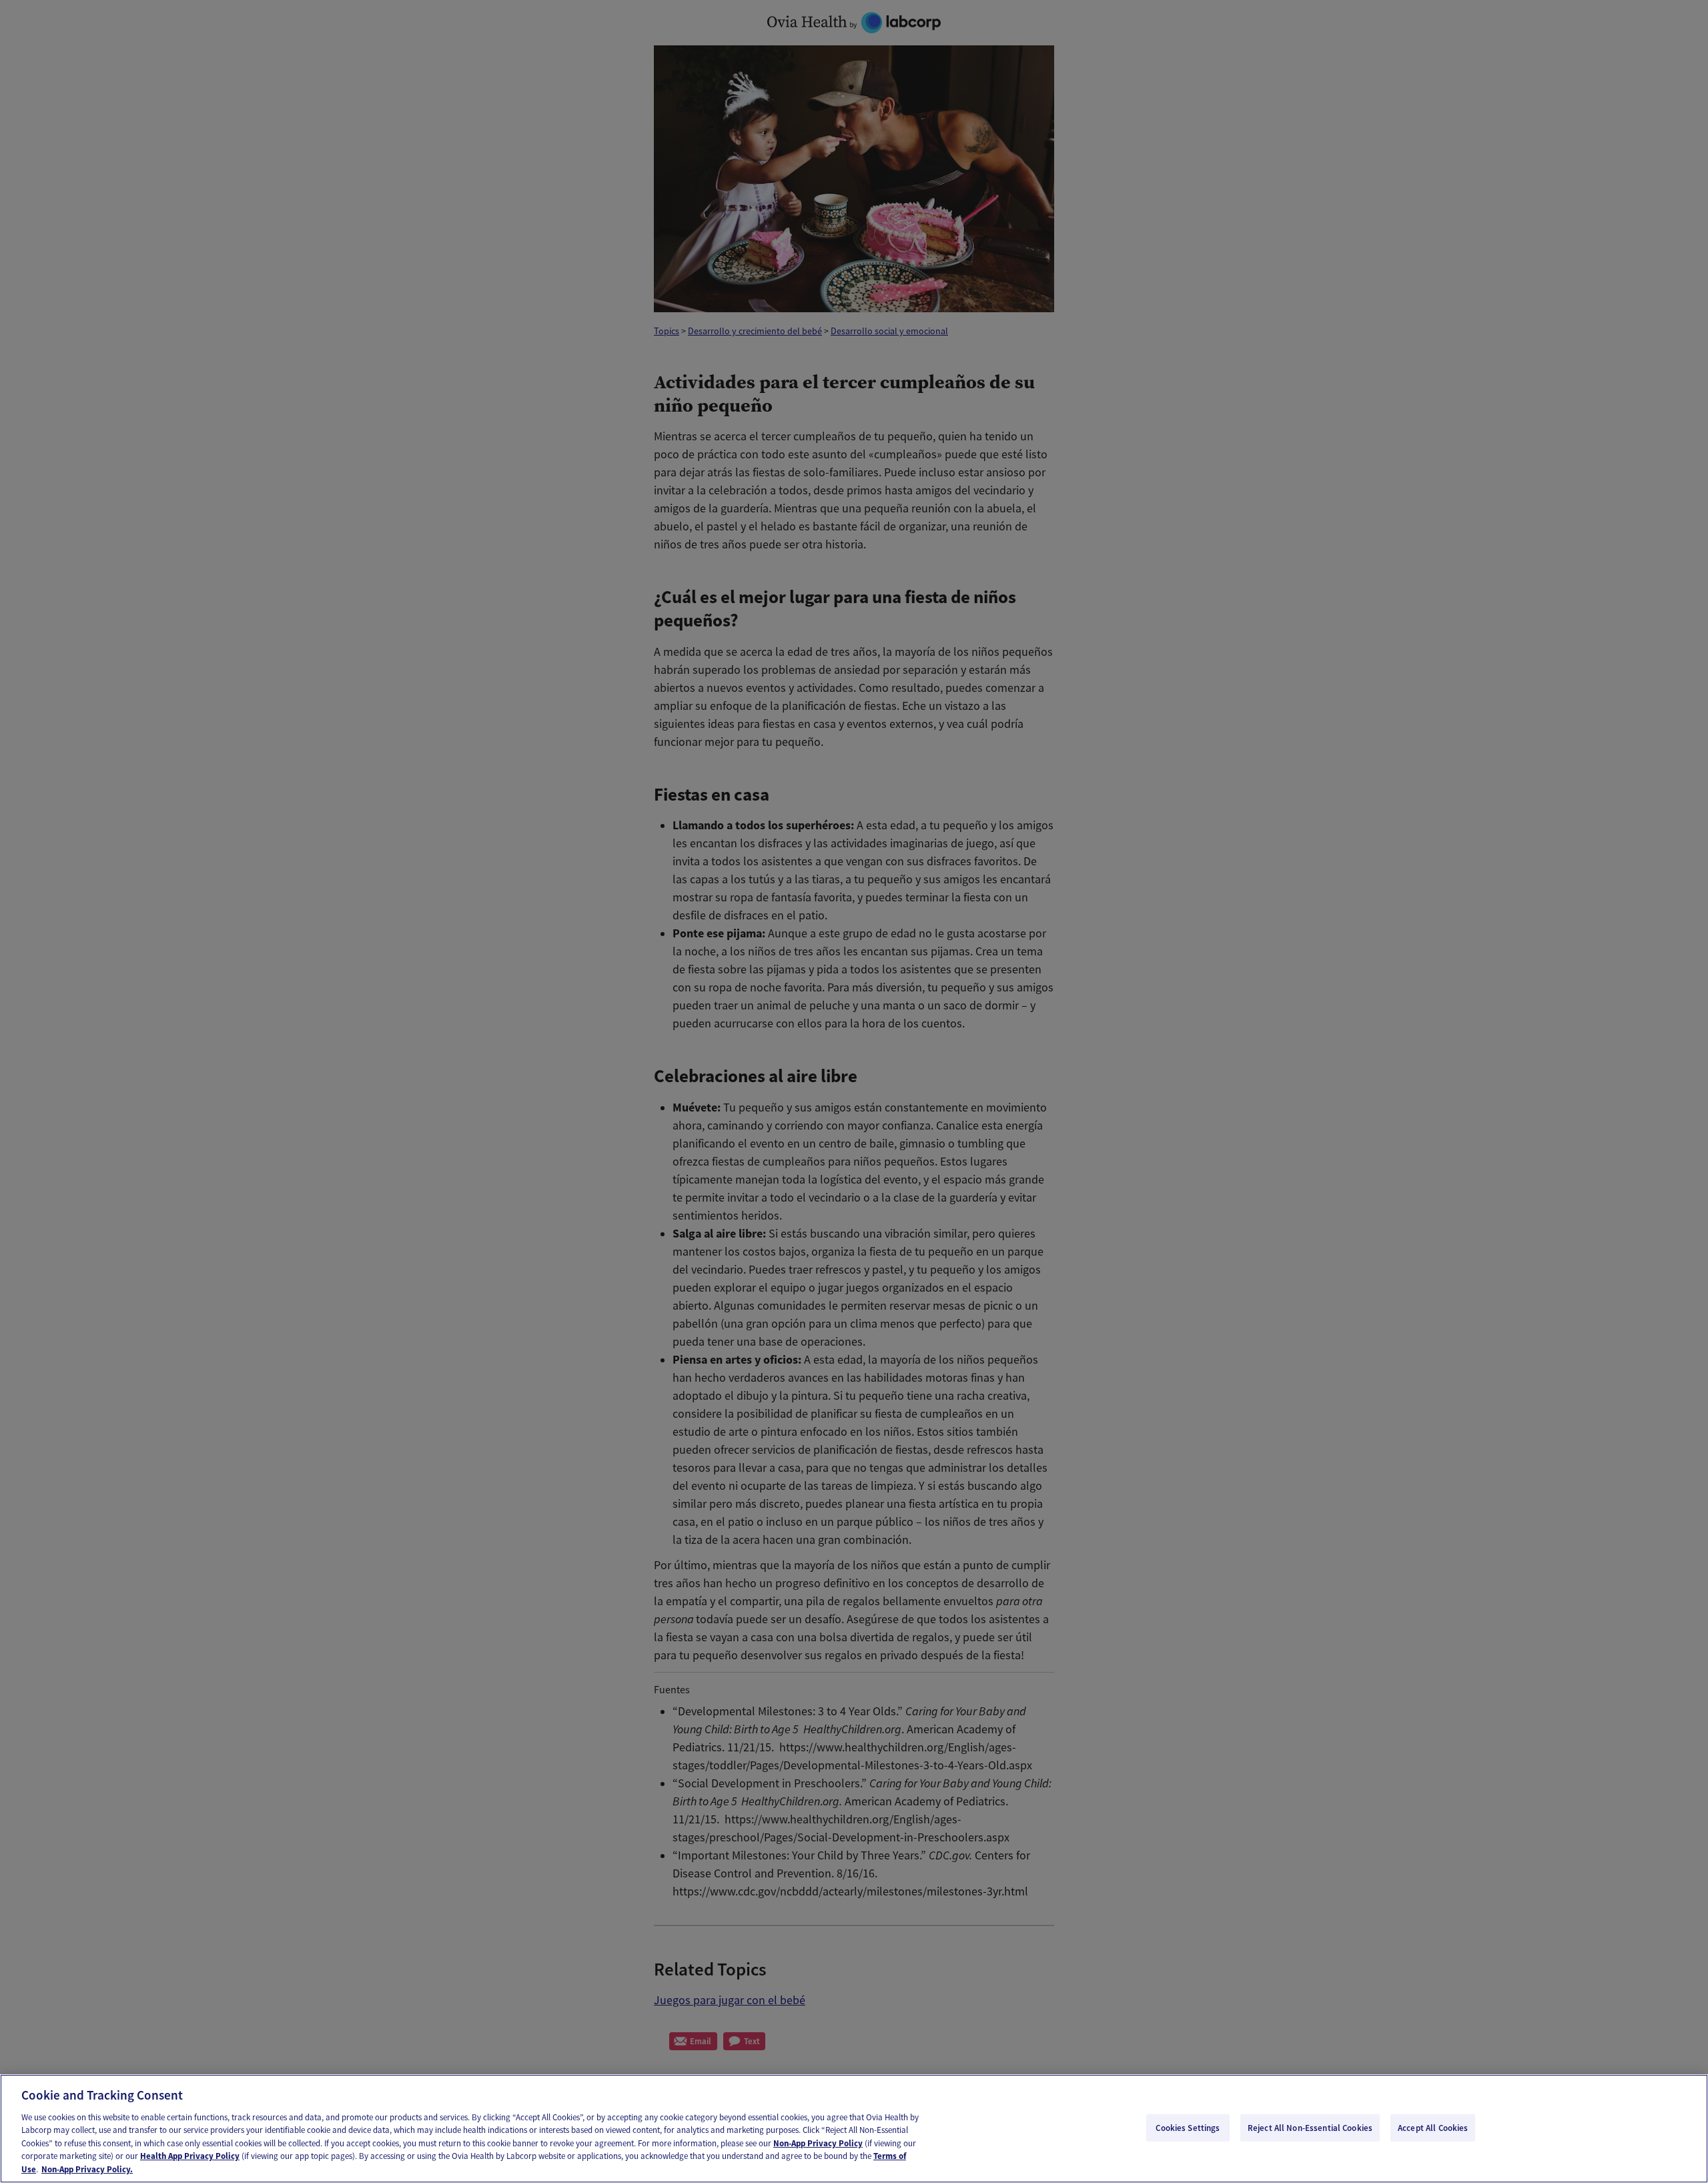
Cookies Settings (1188, 2127)
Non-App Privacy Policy (818, 2143)
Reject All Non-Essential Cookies (1310, 2127)
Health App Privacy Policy (190, 2157)
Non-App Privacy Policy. (87, 2169)
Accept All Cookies (1433, 2127)
